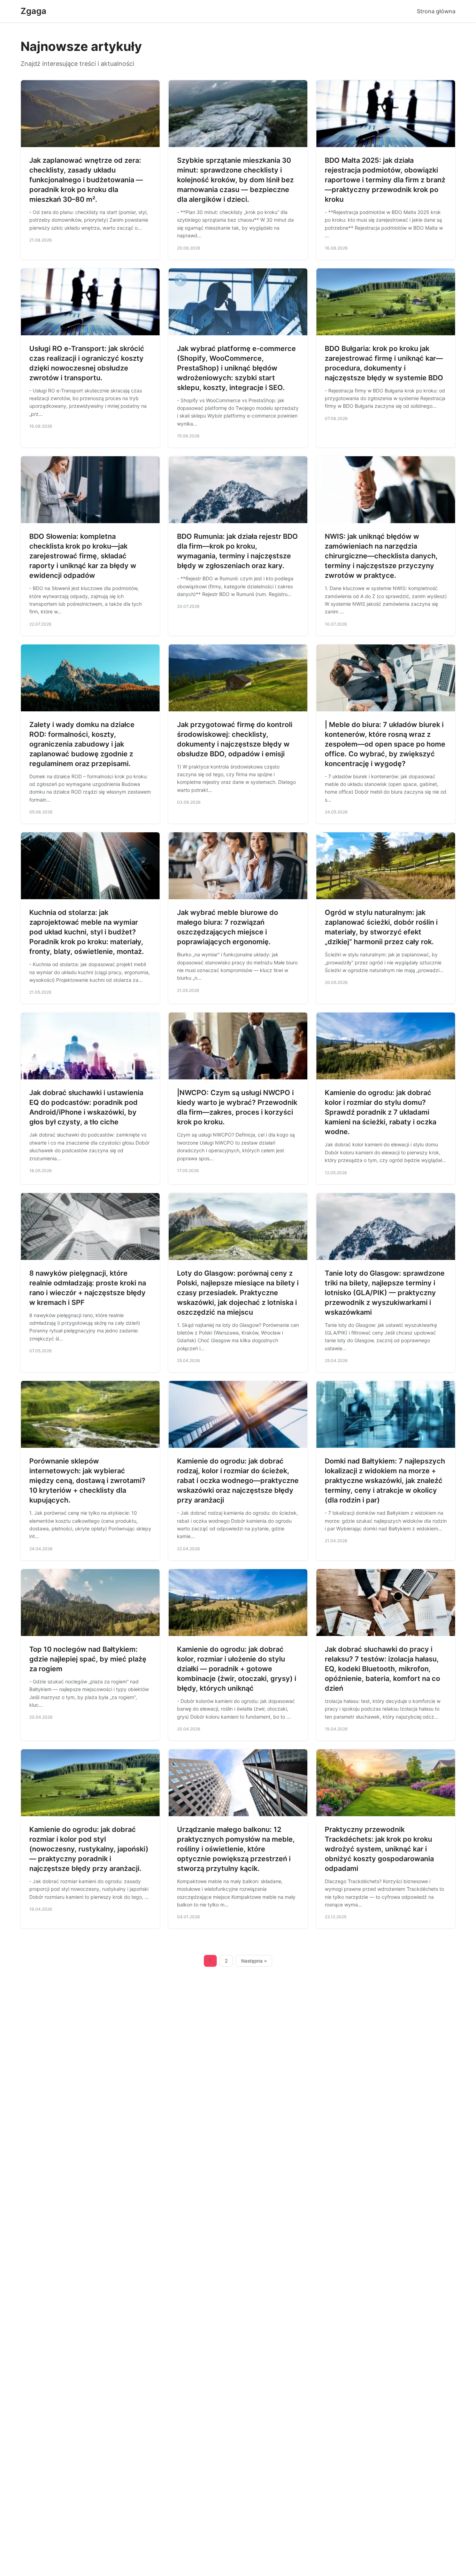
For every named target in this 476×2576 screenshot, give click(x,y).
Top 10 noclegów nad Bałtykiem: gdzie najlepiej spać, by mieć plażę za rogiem (88, 1659)
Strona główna (436, 11)
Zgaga (33, 11)
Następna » (254, 1961)
